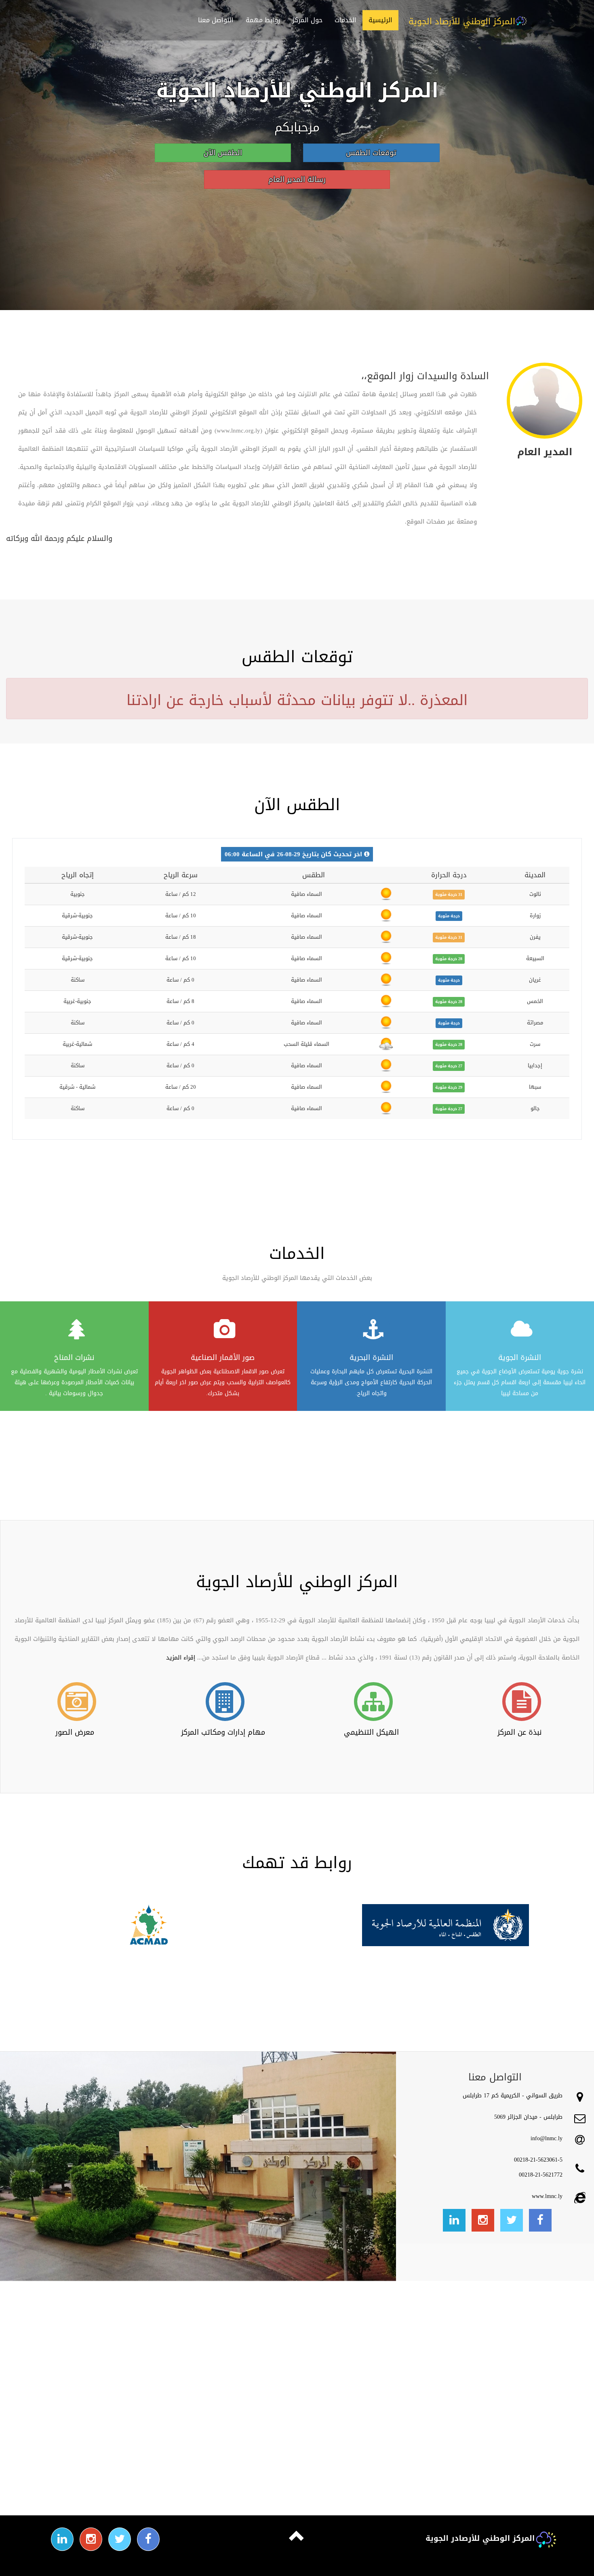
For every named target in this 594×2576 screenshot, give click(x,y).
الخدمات (345, 20)
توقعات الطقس (371, 153)
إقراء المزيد (181, 1657)
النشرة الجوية (520, 1358)
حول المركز (307, 20)
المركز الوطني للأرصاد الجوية (462, 21)
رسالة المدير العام (297, 179)
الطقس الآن (223, 153)
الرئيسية (380, 20)
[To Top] (297, 2541)
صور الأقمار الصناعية (223, 1358)
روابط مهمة (263, 20)
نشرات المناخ (74, 1358)
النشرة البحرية (371, 1358)
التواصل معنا (216, 20)
